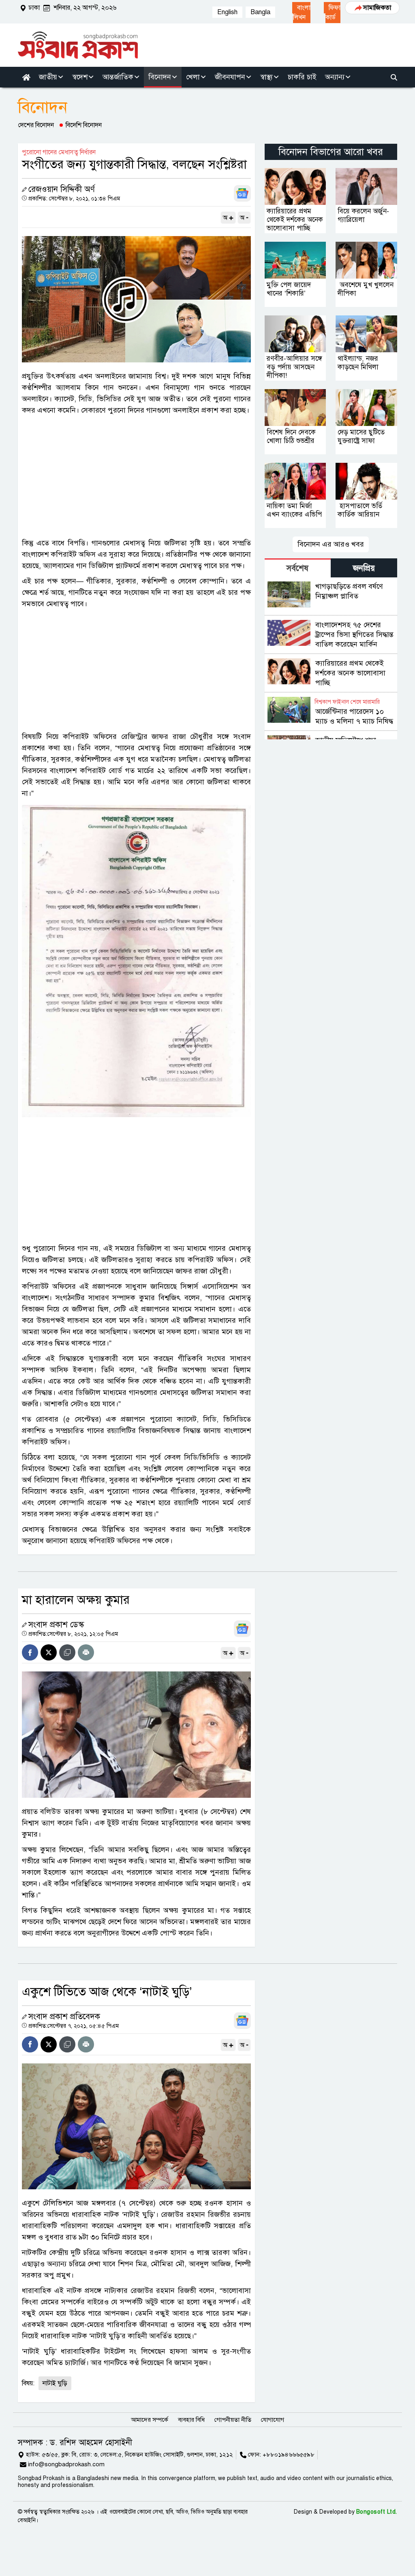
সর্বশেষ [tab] (297, 568)
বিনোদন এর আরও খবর (331, 544)
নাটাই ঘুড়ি (55, 2383)
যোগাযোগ (273, 2420)
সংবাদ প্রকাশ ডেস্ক (56, 1625)
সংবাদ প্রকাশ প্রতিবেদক (64, 2017)
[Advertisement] (136, 477)
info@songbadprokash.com (66, 2464)
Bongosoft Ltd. (377, 2512)
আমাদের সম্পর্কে (150, 2420)
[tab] (298, 568)
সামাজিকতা (377, 8)
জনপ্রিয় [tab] (364, 568)
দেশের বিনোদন (36, 125)
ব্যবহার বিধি (191, 2420)
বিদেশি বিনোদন (84, 125)
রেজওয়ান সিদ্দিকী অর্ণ (62, 189)
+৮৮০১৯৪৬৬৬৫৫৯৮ (289, 2455)
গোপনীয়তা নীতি (233, 2420)
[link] (301, 13)
